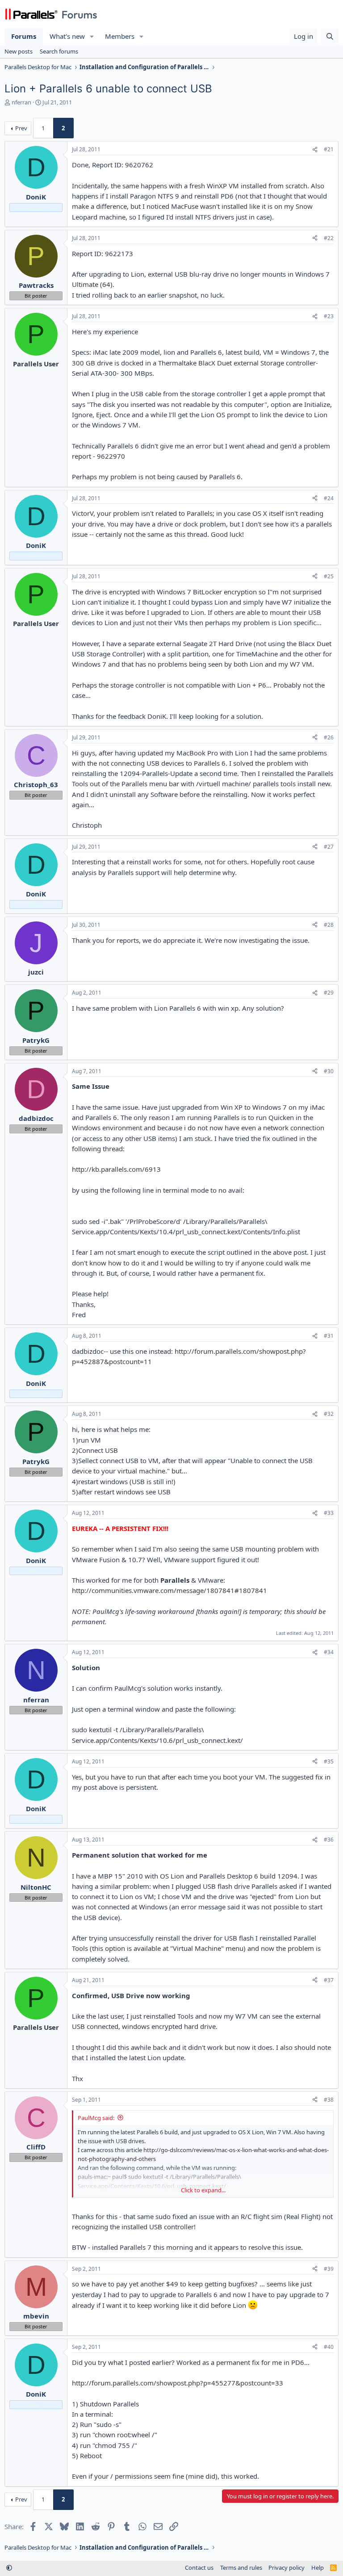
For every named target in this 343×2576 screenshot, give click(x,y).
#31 (329, 1336)
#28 (329, 925)
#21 (329, 149)
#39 (329, 2269)
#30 (329, 1071)
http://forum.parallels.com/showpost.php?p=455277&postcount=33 (178, 2383)
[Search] (330, 36)
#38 (329, 2100)
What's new (67, 36)
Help (318, 2568)
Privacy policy (287, 2568)
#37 (329, 1980)
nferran (21, 102)
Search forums (59, 51)
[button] (92, 36)
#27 (329, 847)
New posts (19, 51)
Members (120, 36)
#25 (329, 576)
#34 (329, 1652)
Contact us (199, 2568)
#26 (329, 737)
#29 (329, 993)
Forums (24, 36)
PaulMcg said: (96, 2118)
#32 (329, 1414)
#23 (329, 316)
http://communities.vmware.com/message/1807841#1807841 (169, 1590)
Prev (21, 128)
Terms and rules (241, 2568)
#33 (329, 1513)
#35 (329, 1761)
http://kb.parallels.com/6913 (116, 1169)
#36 (329, 1840)
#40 (329, 2347)
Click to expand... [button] (203, 2190)
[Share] (315, 150)
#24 (329, 498)
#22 (329, 238)
